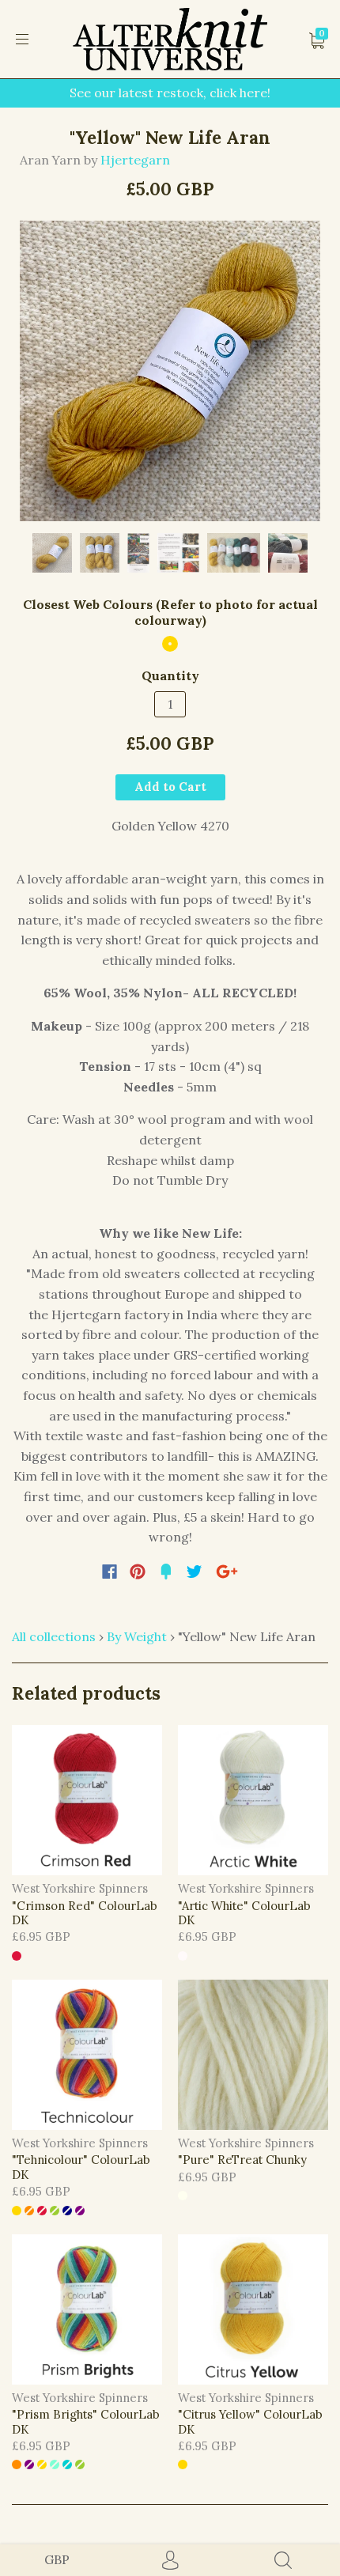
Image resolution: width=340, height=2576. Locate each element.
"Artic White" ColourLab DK (244, 1913)
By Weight (137, 1636)
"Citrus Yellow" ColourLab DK (250, 2421)
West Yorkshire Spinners (80, 1888)
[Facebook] (110, 1572)
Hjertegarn (135, 160)
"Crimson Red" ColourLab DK (85, 1913)
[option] (170, 371)
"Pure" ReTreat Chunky (242, 2160)
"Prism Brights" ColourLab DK (86, 2421)
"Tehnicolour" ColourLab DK (81, 2167)
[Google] (227, 1572)
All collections (54, 1636)
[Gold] (170, 644)
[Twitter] (195, 1572)
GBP (57, 2559)
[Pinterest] (138, 1572)
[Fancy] (166, 1572)
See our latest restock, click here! (170, 93)
